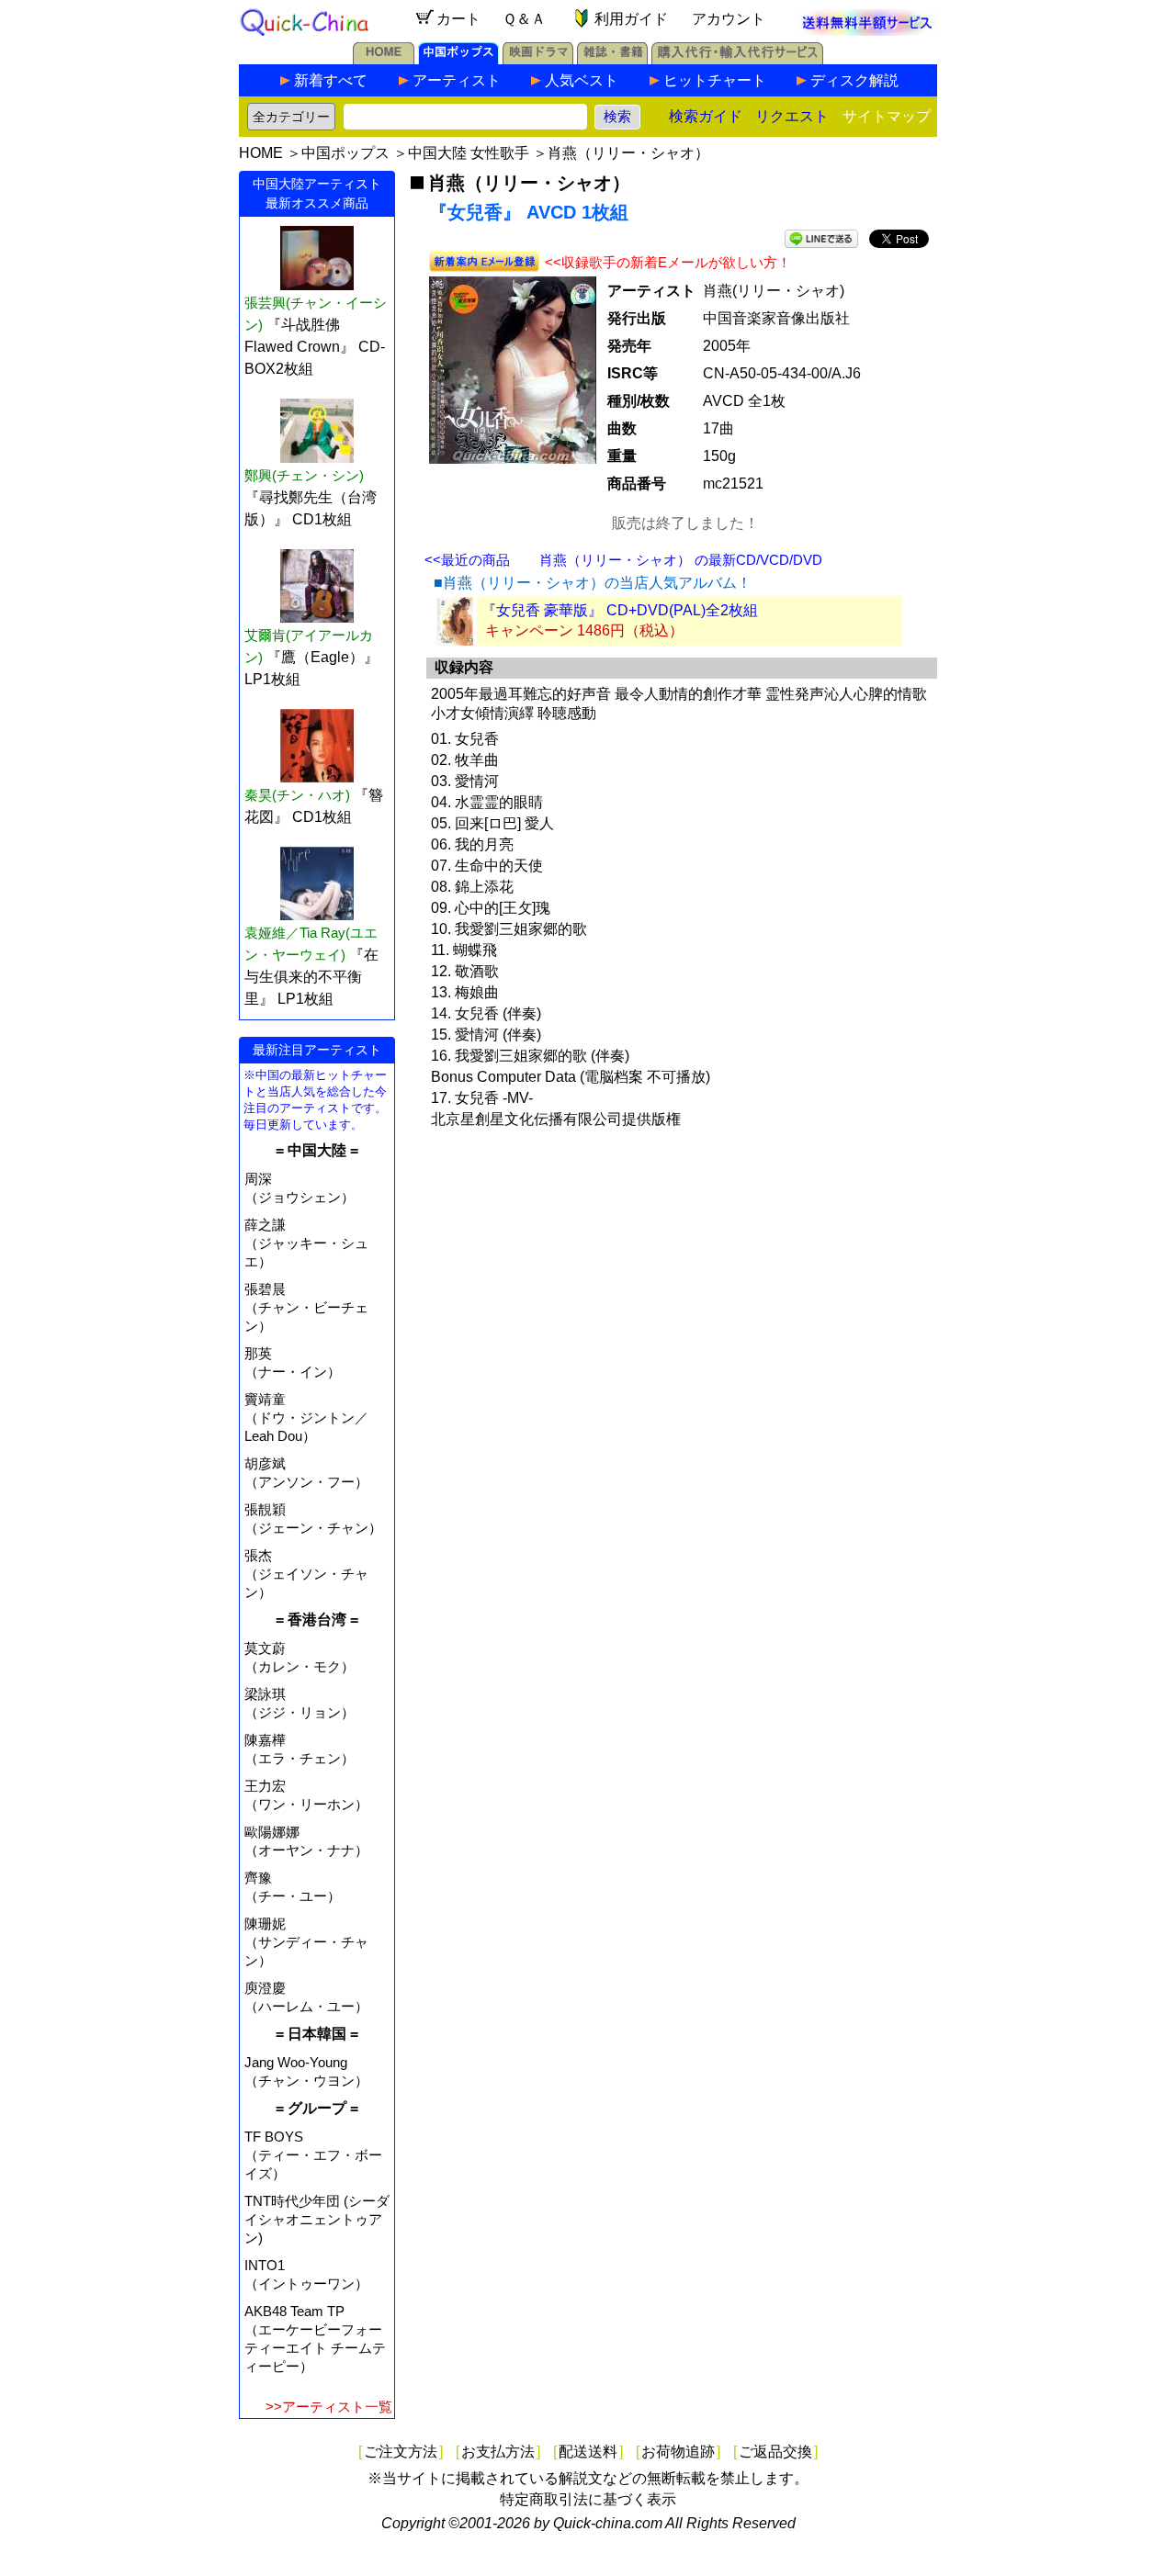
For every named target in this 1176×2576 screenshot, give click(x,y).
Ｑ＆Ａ (524, 19)
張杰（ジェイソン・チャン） (306, 1574)
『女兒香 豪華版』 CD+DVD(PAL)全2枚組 (620, 610)
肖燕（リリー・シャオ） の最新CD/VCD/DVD (681, 560)
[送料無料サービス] (867, 31)
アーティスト (457, 80)
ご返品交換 (775, 2452)
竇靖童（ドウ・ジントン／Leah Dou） (306, 1417)
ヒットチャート (715, 80)
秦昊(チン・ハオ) (297, 795)
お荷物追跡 (678, 2452)
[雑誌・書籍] (612, 59)
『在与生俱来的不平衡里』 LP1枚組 (311, 977)
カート (458, 19)
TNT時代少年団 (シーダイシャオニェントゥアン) (317, 2219)
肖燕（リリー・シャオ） (628, 153)
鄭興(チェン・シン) (304, 475)
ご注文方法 (401, 2452)
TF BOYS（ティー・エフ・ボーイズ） (313, 2155)
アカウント (729, 19)
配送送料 (588, 2452)
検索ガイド (706, 116)
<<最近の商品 (467, 560)
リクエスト (792, 116)
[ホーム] (384, 59)
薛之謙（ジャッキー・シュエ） (306, 1243)
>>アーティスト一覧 (329, 2407)
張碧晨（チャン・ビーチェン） (306, 1307)
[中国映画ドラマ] (538, 59)
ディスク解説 (854, 80)
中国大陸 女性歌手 (469, 153)
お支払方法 (498, 2452)
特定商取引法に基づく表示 (588, 2499)
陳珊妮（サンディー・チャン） (306, 1942)
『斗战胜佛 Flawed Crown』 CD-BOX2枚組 (315, 347)
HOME (261, 153)
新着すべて (331, 80)
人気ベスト (582, 80)
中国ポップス (345, 153)
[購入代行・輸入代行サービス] (737, 59)
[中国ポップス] (458, 59)
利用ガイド (631, 19)
